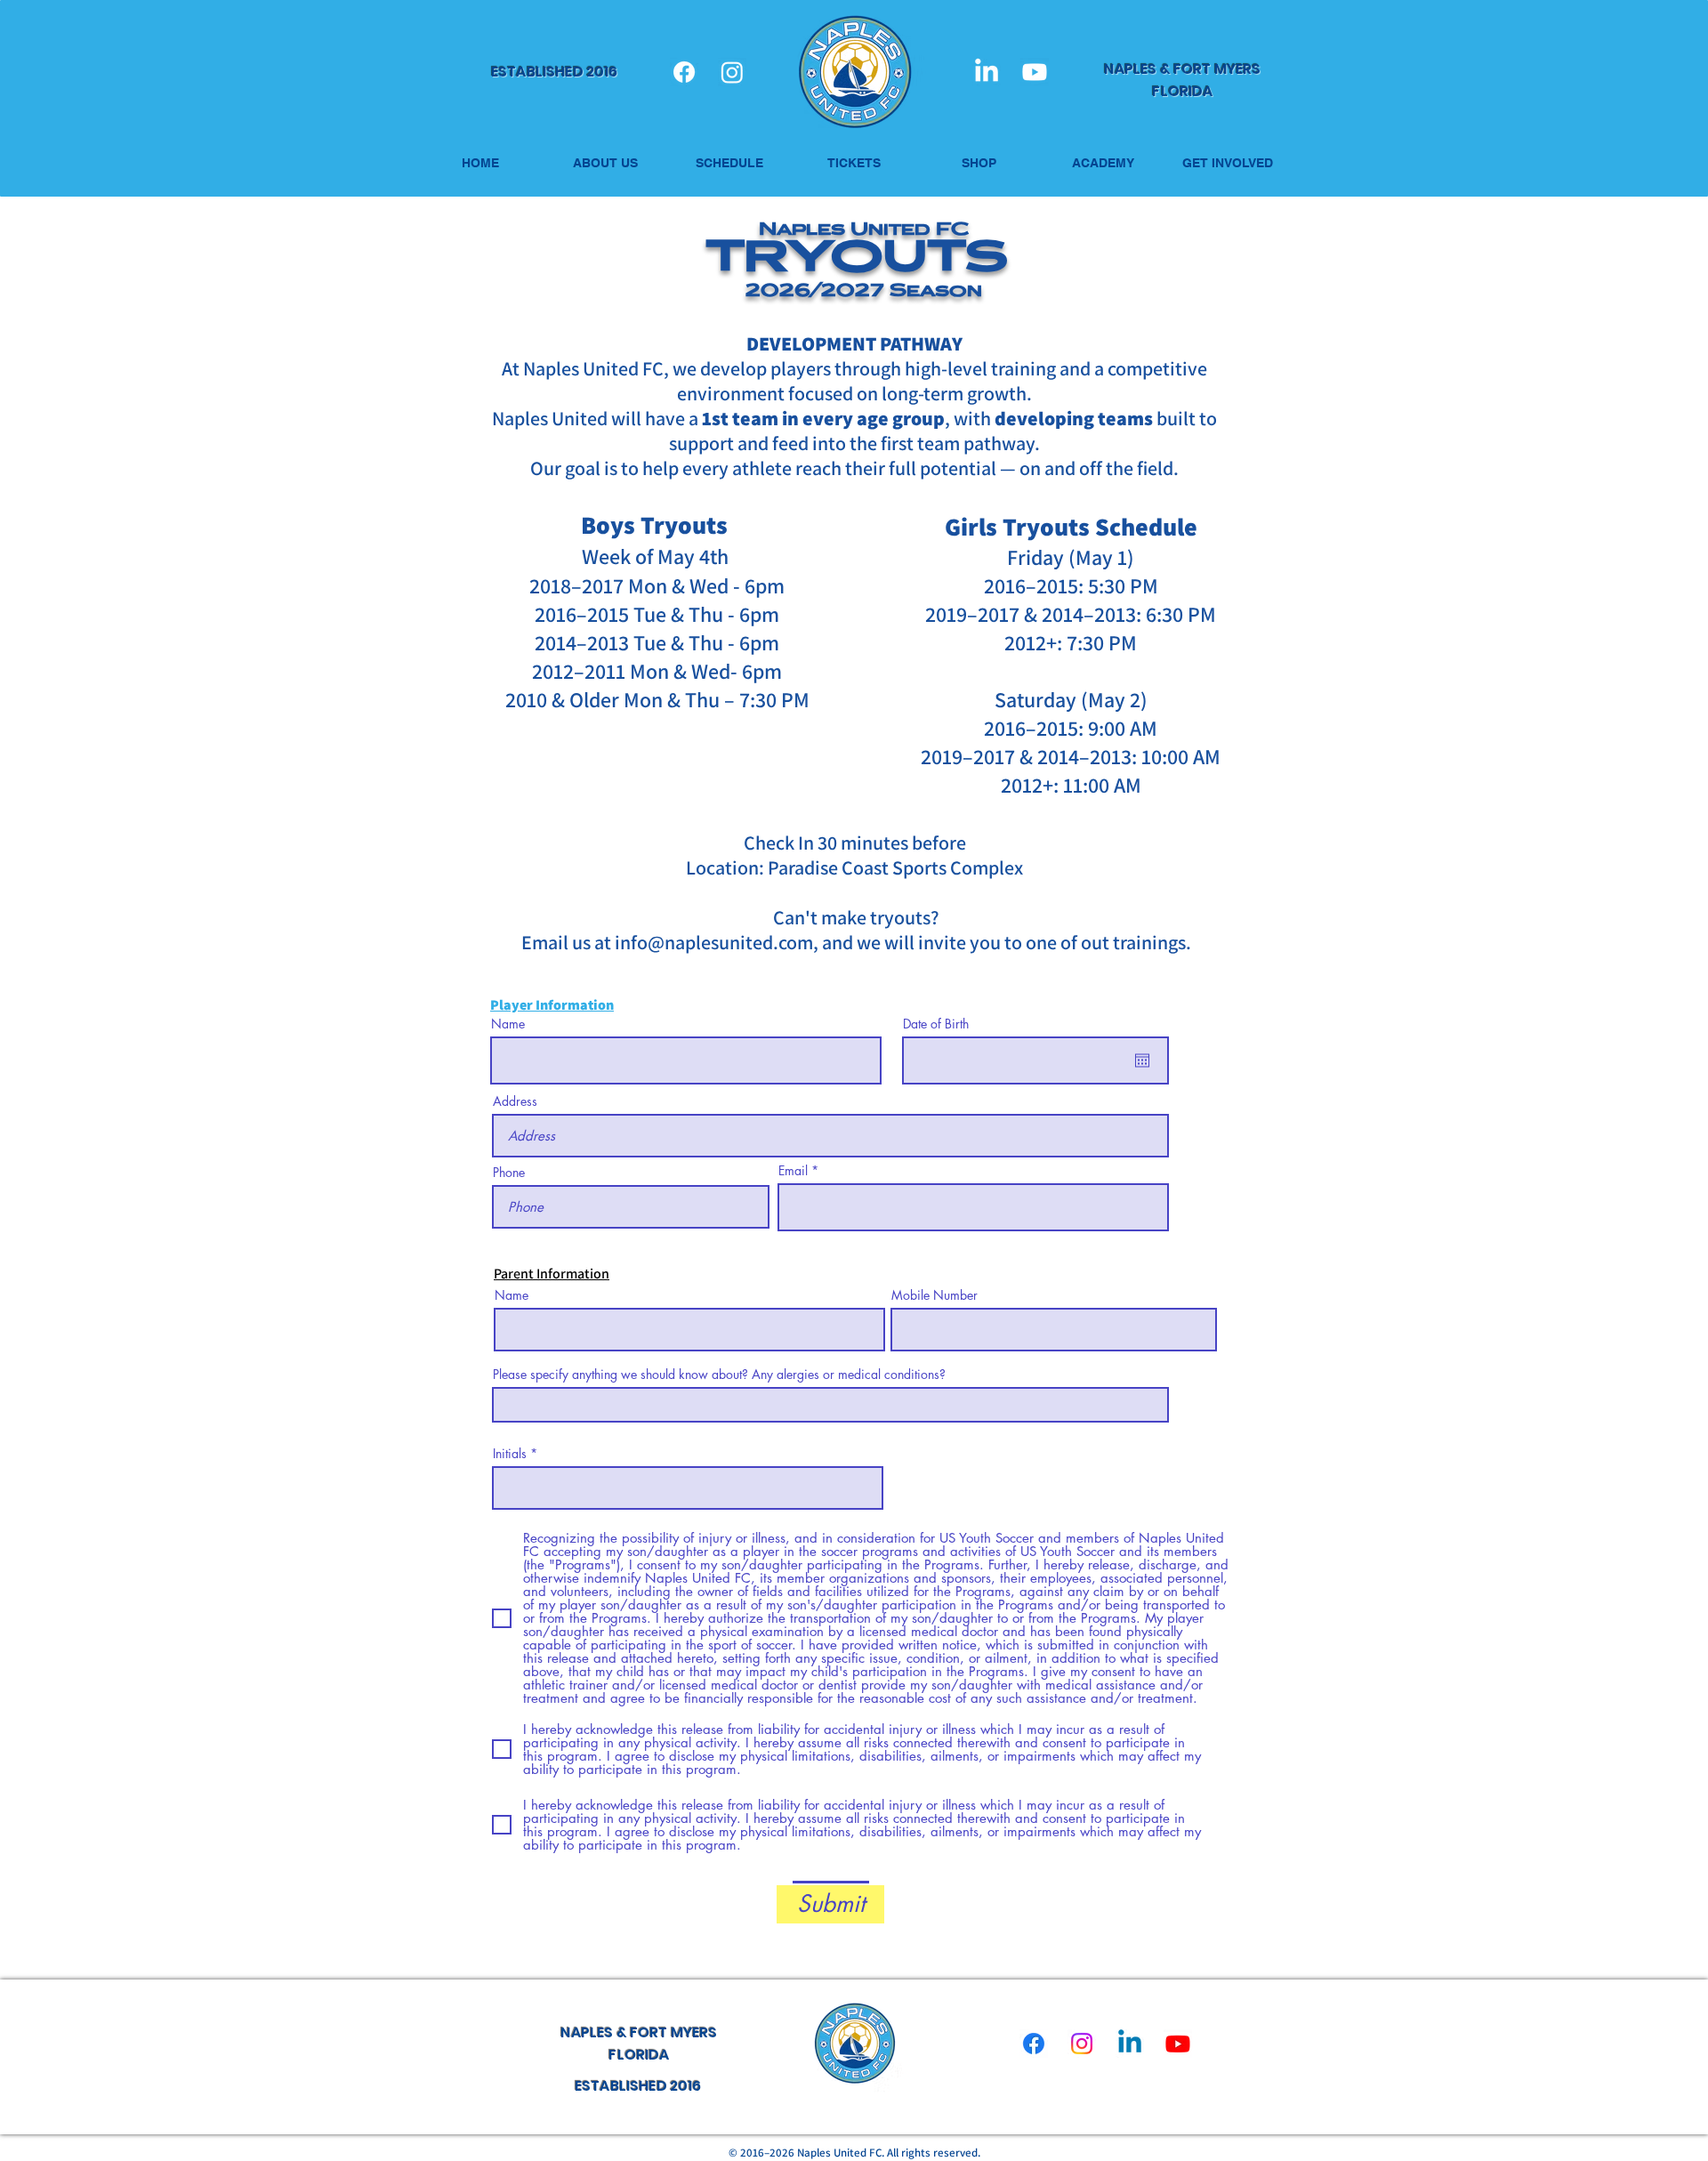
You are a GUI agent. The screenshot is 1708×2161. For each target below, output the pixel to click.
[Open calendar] (1142, 1060)
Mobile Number (935, 1295)
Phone (509, 1173)
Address (515, 1101)
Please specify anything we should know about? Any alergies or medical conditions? (719, 1375)
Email (793, 1171)
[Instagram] (732, 72)
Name (508, 1024)
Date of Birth (936, 1024)
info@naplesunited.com (714, 942)
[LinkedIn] (987, 72)
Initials (510, 1454)
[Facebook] (684, 72)
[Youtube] (1035, 72)
